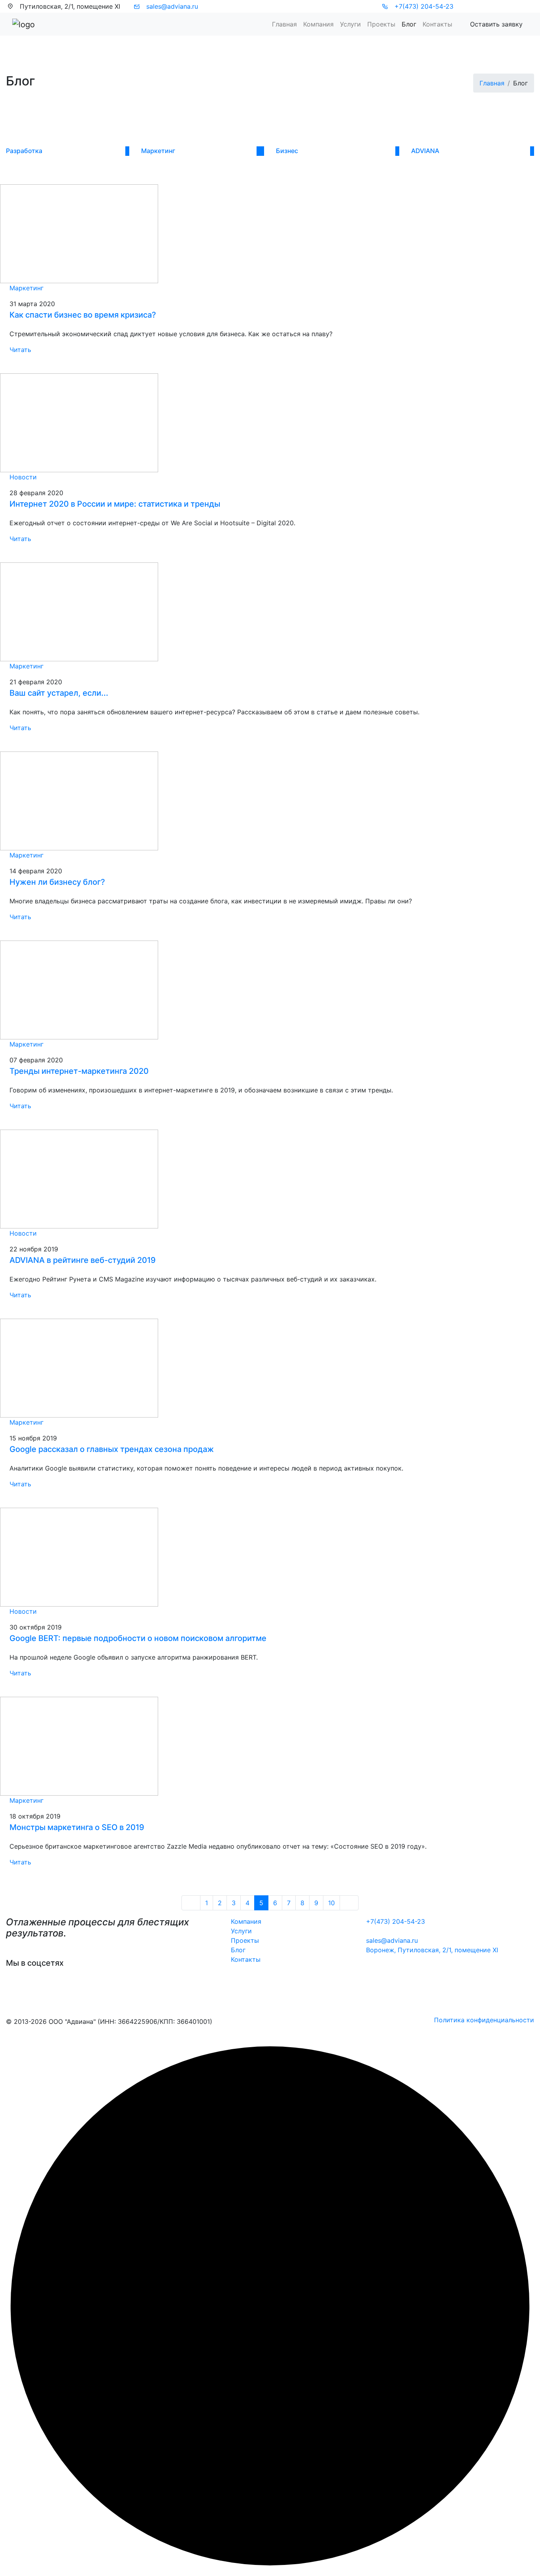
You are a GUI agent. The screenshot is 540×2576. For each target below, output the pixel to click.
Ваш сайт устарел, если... (59, 693)
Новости (23, 477)
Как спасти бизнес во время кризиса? (83, 315)
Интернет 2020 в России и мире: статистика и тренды (115, 504)
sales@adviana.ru (171, 6)
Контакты (437, 24)
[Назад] (191, 1903)
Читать (21, 350)
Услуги (241, 1931)
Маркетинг (26, 288)
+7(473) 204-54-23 (423, 6)
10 (331, 1903)
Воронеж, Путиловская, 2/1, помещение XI (432, 1950)
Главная (284, 24)
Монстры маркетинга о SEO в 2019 (77, 1827)
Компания (318, 24)
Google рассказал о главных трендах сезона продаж (112, 1449)
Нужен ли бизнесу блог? (57, 882)
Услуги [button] (350, 24)
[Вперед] (349, 1903)
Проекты (381, 24)
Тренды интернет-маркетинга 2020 (79, 1071)
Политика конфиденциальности (484, 2020)
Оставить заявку (496, 24)
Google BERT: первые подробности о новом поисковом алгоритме (138, 1638)
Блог (409, 24)
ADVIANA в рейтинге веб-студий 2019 (83, 1260)
